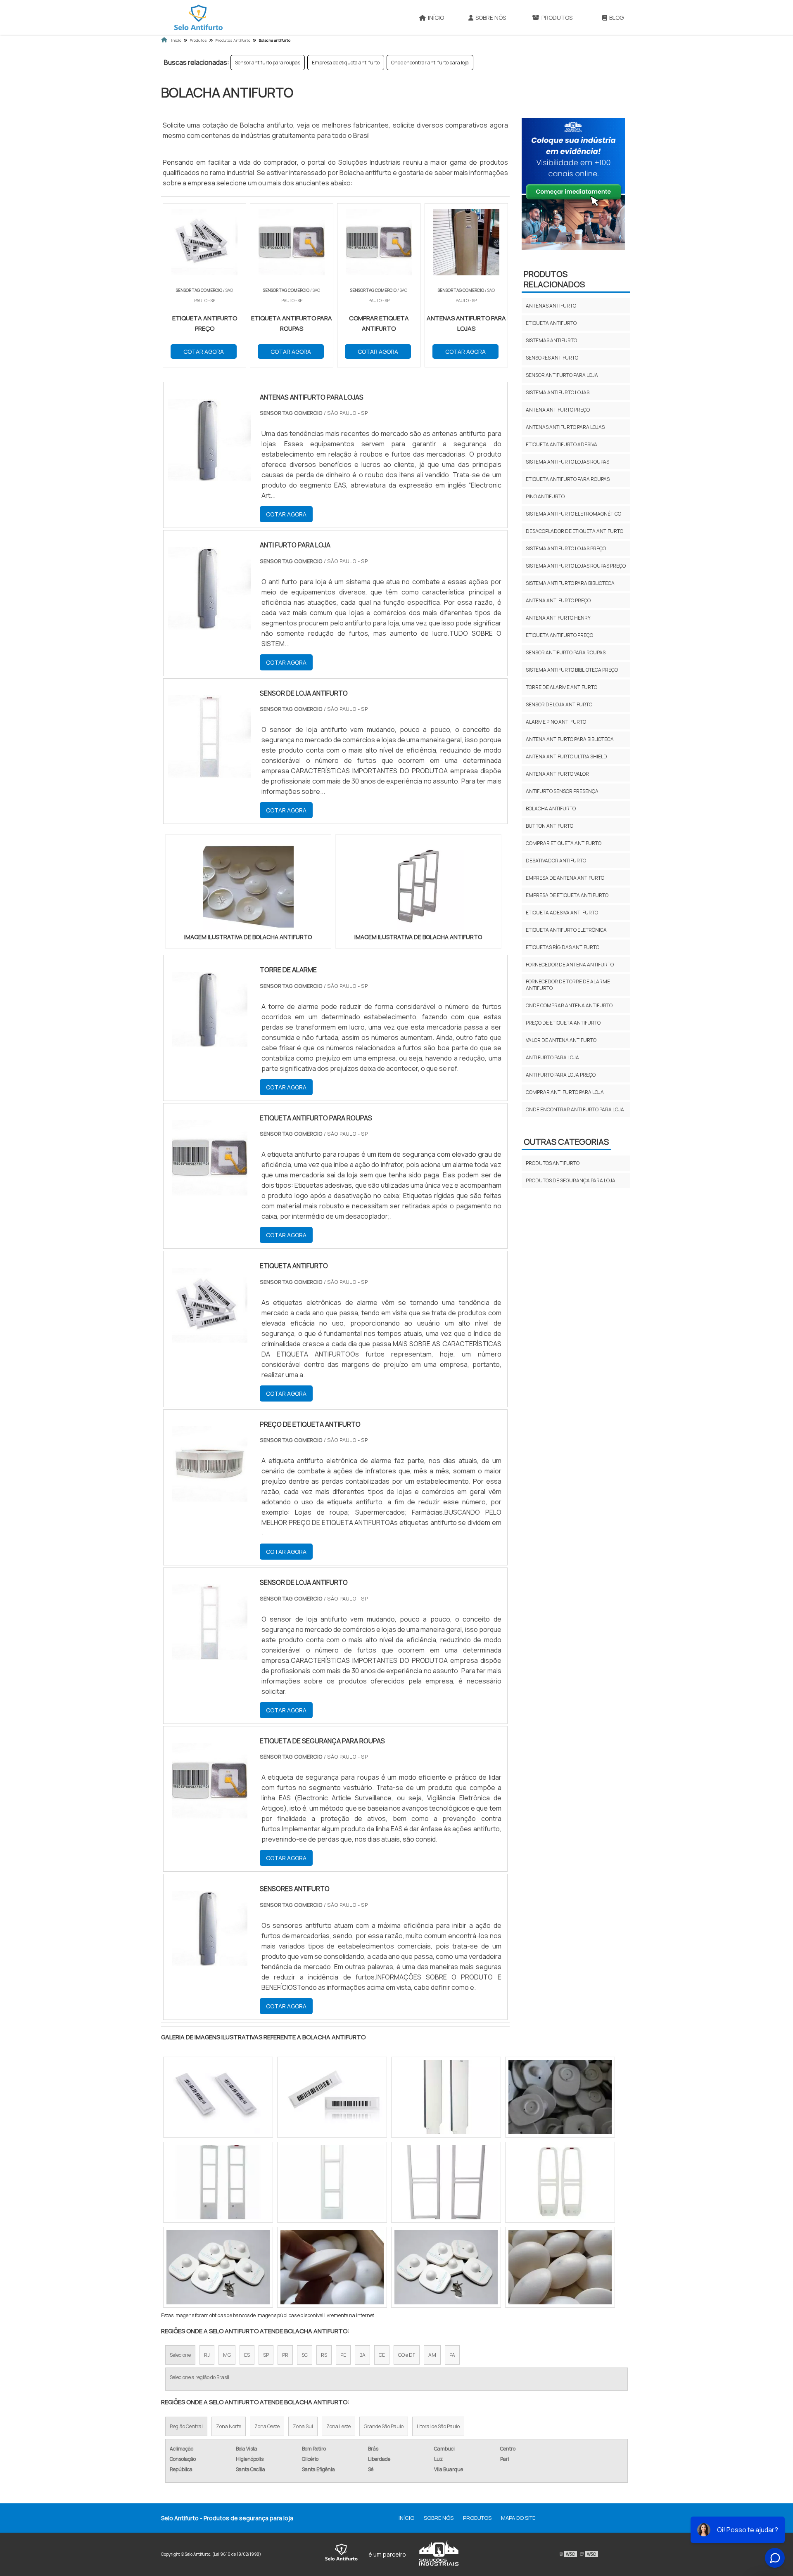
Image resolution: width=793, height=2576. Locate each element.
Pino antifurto (545, 496)
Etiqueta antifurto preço (559, 635)
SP (266, 2355)
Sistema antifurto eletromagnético (573, 514)
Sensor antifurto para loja (562, 375)
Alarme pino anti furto (556, 722)
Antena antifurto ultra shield (566, 756)
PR (285, 2355)
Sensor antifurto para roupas (268, 63)
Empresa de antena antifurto (565, 878)
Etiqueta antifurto (551, 323)
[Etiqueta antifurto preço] (446, 2267)
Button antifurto (550, 826)
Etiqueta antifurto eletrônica (566, 930)
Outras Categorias (566, 1142)
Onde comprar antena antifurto (569, 1005)
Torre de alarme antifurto (562, 687)
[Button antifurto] (560, 2182)
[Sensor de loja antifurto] (210, 1622)
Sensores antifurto (552, 358)
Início (436, 18)
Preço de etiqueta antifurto (563, 1023)
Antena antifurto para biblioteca (570, 739)
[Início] (198, 17)
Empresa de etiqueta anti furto (346, 63)
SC (305, 2355)
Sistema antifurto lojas (558, 392)
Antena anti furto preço (558, 600)
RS (324, 2355)
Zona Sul (303, 2426)
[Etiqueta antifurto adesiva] (332, 2267)
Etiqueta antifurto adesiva (562, 444)
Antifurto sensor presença (562, 791)
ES (247, 2355)
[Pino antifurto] (560, 2097)
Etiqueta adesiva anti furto (562, 913)
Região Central (186, 2426)
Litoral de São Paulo (438, 2426)
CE (382, 2355)
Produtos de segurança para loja (571, 1180)
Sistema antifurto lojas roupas (567, 462)
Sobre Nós (491, 18)
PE (343, 2355)
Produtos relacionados (554, 279)
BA (362, 2355)
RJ (207, 2355)
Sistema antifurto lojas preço (566, 548)
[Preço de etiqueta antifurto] (210, 1464)
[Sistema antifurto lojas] (218, 2182)
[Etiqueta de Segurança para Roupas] (210, 1781)
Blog (616, 18)
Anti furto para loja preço (561, 1075)
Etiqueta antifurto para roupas (568, 479)
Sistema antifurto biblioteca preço (572, 670)
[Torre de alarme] (210, 1010)
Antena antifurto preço (558, 410)
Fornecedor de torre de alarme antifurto (568, 985)
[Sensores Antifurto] (210, 1928)
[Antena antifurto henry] (446, 2182)
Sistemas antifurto (551, 340)
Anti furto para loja (552, 1057)
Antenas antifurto (551, 306)
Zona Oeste (267, 2426)
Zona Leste (338, 2426)
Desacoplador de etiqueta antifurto (575, 531)
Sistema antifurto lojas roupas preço (576, 566)
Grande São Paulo (384, 2426)
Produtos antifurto (553, 1163)
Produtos (557, 18)
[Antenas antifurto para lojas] (332, 2097)
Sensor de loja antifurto (559, 704)
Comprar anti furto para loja (565, 1092)
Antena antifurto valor (557, 774)
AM (432, 2355)
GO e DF (407, 2355)
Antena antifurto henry (558, 618)
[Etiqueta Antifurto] (210, 1306)
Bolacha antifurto (551, 809)
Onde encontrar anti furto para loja (430, 63)
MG (227, 2355)
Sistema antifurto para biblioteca (570, 583)
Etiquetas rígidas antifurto (563, 947)
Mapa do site (518, 2518)
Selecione (180, 2355)
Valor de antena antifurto (561, 1040)
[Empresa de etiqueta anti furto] (446, 2097)
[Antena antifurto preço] (218, 2267)
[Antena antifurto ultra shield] (218, 2097)
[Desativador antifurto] (560, 2267)
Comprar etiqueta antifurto (564, 843)
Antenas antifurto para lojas (565, 427)
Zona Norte (229, 2426)
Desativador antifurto (556, 861)
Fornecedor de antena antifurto (570, 965)
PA (452, 2355)
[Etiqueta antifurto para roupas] (210, 1158)
